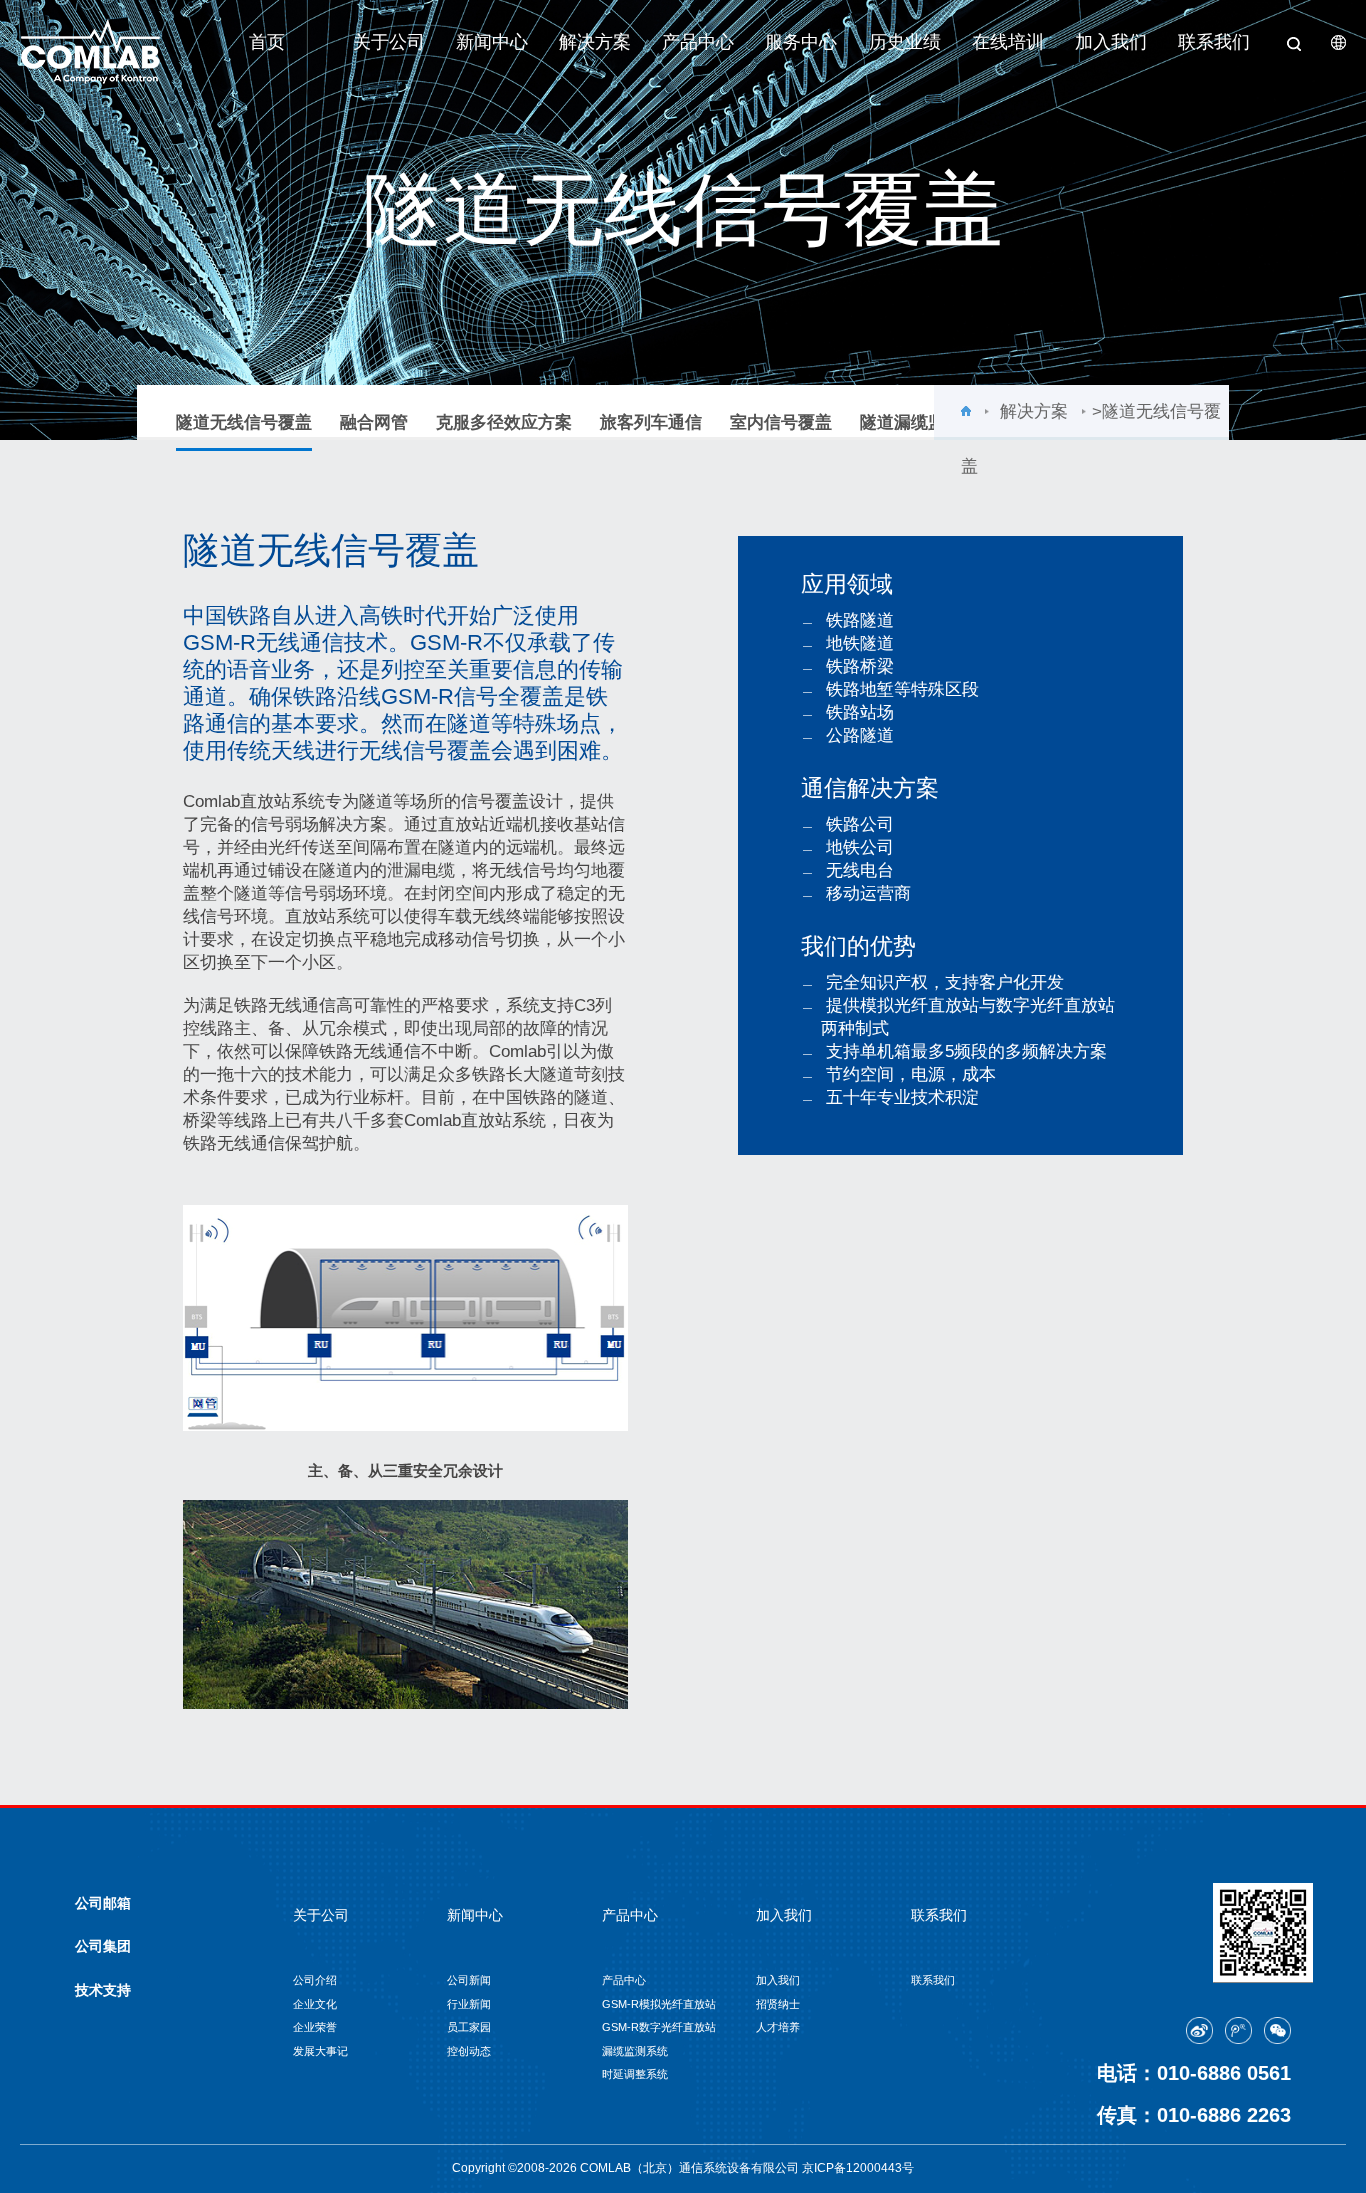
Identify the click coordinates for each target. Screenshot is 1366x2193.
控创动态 (469, 2051)
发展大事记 (320, 2051)
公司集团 (103, 1946)
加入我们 (1111, 42)
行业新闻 (469, 2004)
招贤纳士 (778, 2004)
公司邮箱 (103, 1903)
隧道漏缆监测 (911, 422)
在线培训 (1008, 42)
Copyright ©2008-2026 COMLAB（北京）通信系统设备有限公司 (627, 2168)
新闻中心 (492, 42)
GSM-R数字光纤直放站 (659, 2027)
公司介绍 (315, 1980)
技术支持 (103, 1990)
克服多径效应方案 (504, 422)
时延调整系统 (635, 2074)
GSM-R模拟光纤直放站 (659, 2004)
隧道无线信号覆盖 (244, 422)
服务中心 (801, 42)
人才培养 (778, 2027)
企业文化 (315, 2004)
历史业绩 (905, 42)
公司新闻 (469, 1980)
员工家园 (469, 2027)
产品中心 (698, 42)
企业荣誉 (315, 2027)
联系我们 (1214, 42)
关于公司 (389, 42)
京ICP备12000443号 (858, 2168)
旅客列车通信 (651, 422)
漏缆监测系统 (635, 2051)
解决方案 (595, 42)
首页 (267, 42)
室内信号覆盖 (781, 422)
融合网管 (374, 422)
